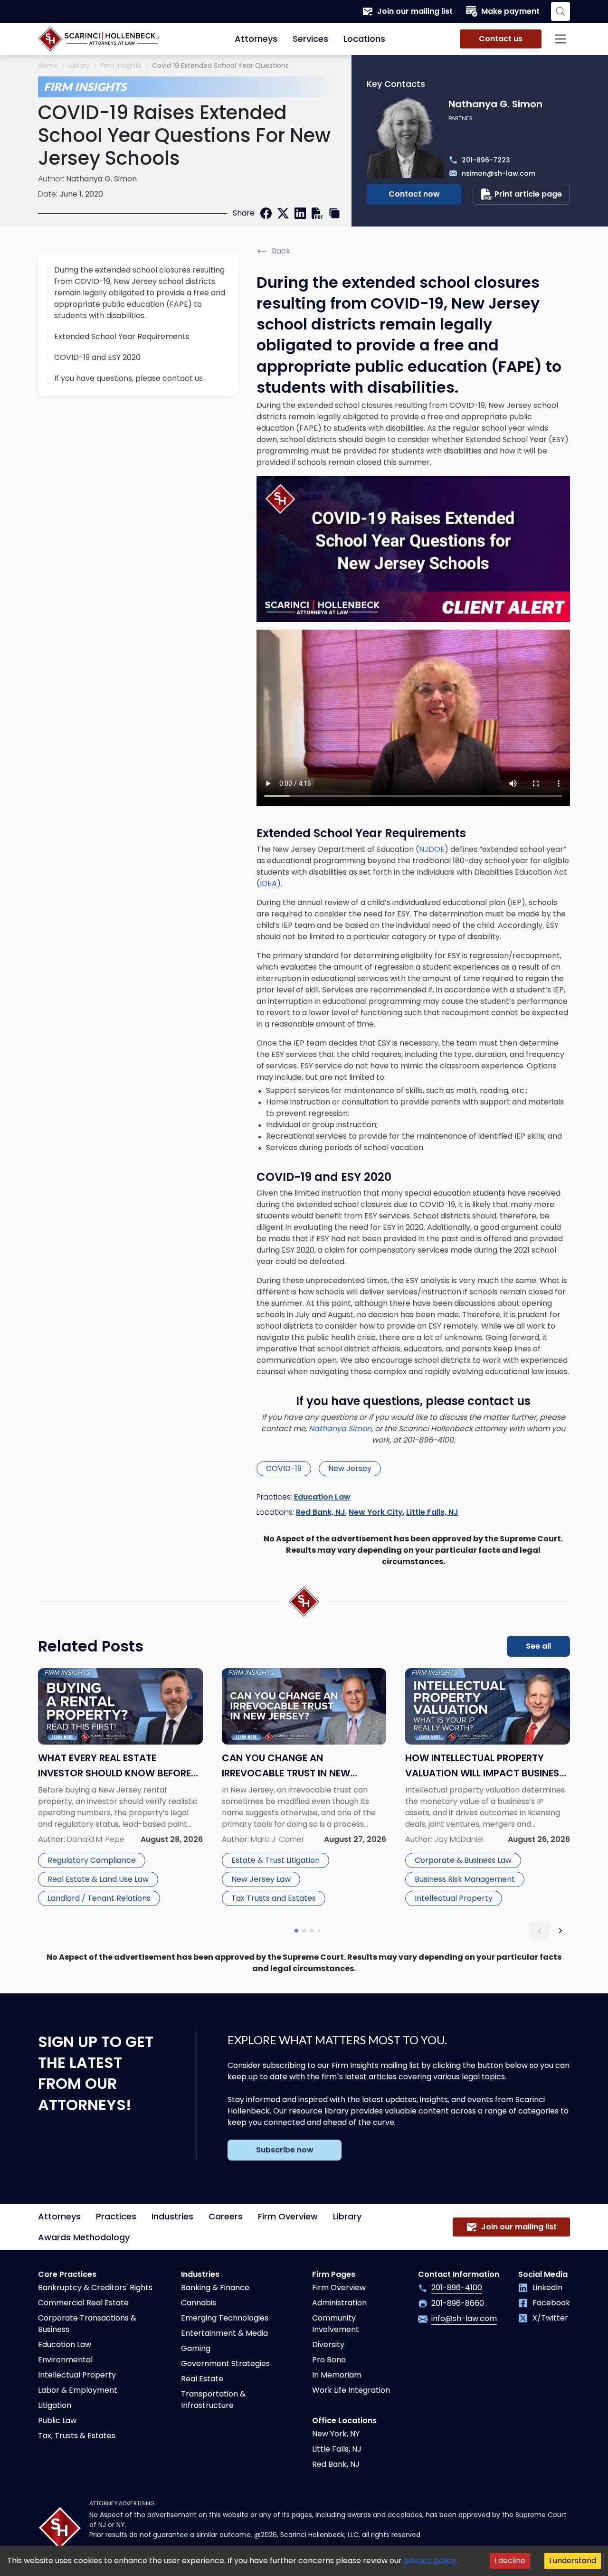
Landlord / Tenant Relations (99, 1898)
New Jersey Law (261, 1879)
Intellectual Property (454, 1898)
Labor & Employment (78, 2390)
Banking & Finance (215, 2288)
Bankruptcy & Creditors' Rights (95, 2288)
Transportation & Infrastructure (213, 2400)
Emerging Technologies (225, 2318)
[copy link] (334, 213)
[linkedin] (300, 213)
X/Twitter (550, 2318)
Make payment (510, 11)
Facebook (551, 2303)
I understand (573, 2561)
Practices (116, 2216)
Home (48, 66)
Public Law (57, 2420)
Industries (172, 2216)
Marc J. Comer (277, 1839)
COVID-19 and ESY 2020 (97, 357)
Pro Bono (329, 2360)
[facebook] (266, 213)
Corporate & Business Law (463, 1860)
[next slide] (560, 1931)
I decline (510, 2561)
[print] (317, 213)
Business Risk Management (465, 1879)
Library (79, 66)
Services (310, 39)
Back (281, 251)
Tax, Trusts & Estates (77, 2436)
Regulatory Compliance (92, 1860)
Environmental (65, 2360)
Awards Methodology (84, 2237)
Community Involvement (336, 2324)
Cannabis (199, 2303)
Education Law (322, 1497)
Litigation (55, 2405)
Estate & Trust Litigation (275, 1860)
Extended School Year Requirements (122, 336)
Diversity (328, 2345)
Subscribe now (285, 2150)
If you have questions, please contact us (128, 378)
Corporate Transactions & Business (87, 2324)
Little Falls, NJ (432, 1512)
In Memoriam (337, 2375)
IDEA (268, 883)
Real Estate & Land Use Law (98, 1879)
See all (538, 1646)
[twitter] (283, 213)
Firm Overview (288, 2216)
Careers (226, 2216)
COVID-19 (284, 1468)
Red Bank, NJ (321, 1512)
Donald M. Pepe (96, 1839)
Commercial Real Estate (83, 2303)
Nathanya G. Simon (101, 179)
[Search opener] (560, 11)
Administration (339, 2303)
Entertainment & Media (224, 2333)
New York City (376, 1512)
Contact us (501, 39)
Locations (364, 39)
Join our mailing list (415, 11)
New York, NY (336, 2434)
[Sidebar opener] (560, 39)
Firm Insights (121, 66)
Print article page (528, 194)
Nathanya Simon (340, 1429)
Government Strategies (225, 2364)
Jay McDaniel (459, 1839)
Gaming (196, 2348)
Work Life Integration (351, 2390)
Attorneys (256, 39)
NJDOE (432, 849)
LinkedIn (547, 2288)
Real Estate (202, 2379)
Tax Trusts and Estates (274, 1898)
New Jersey (350, 1468)
